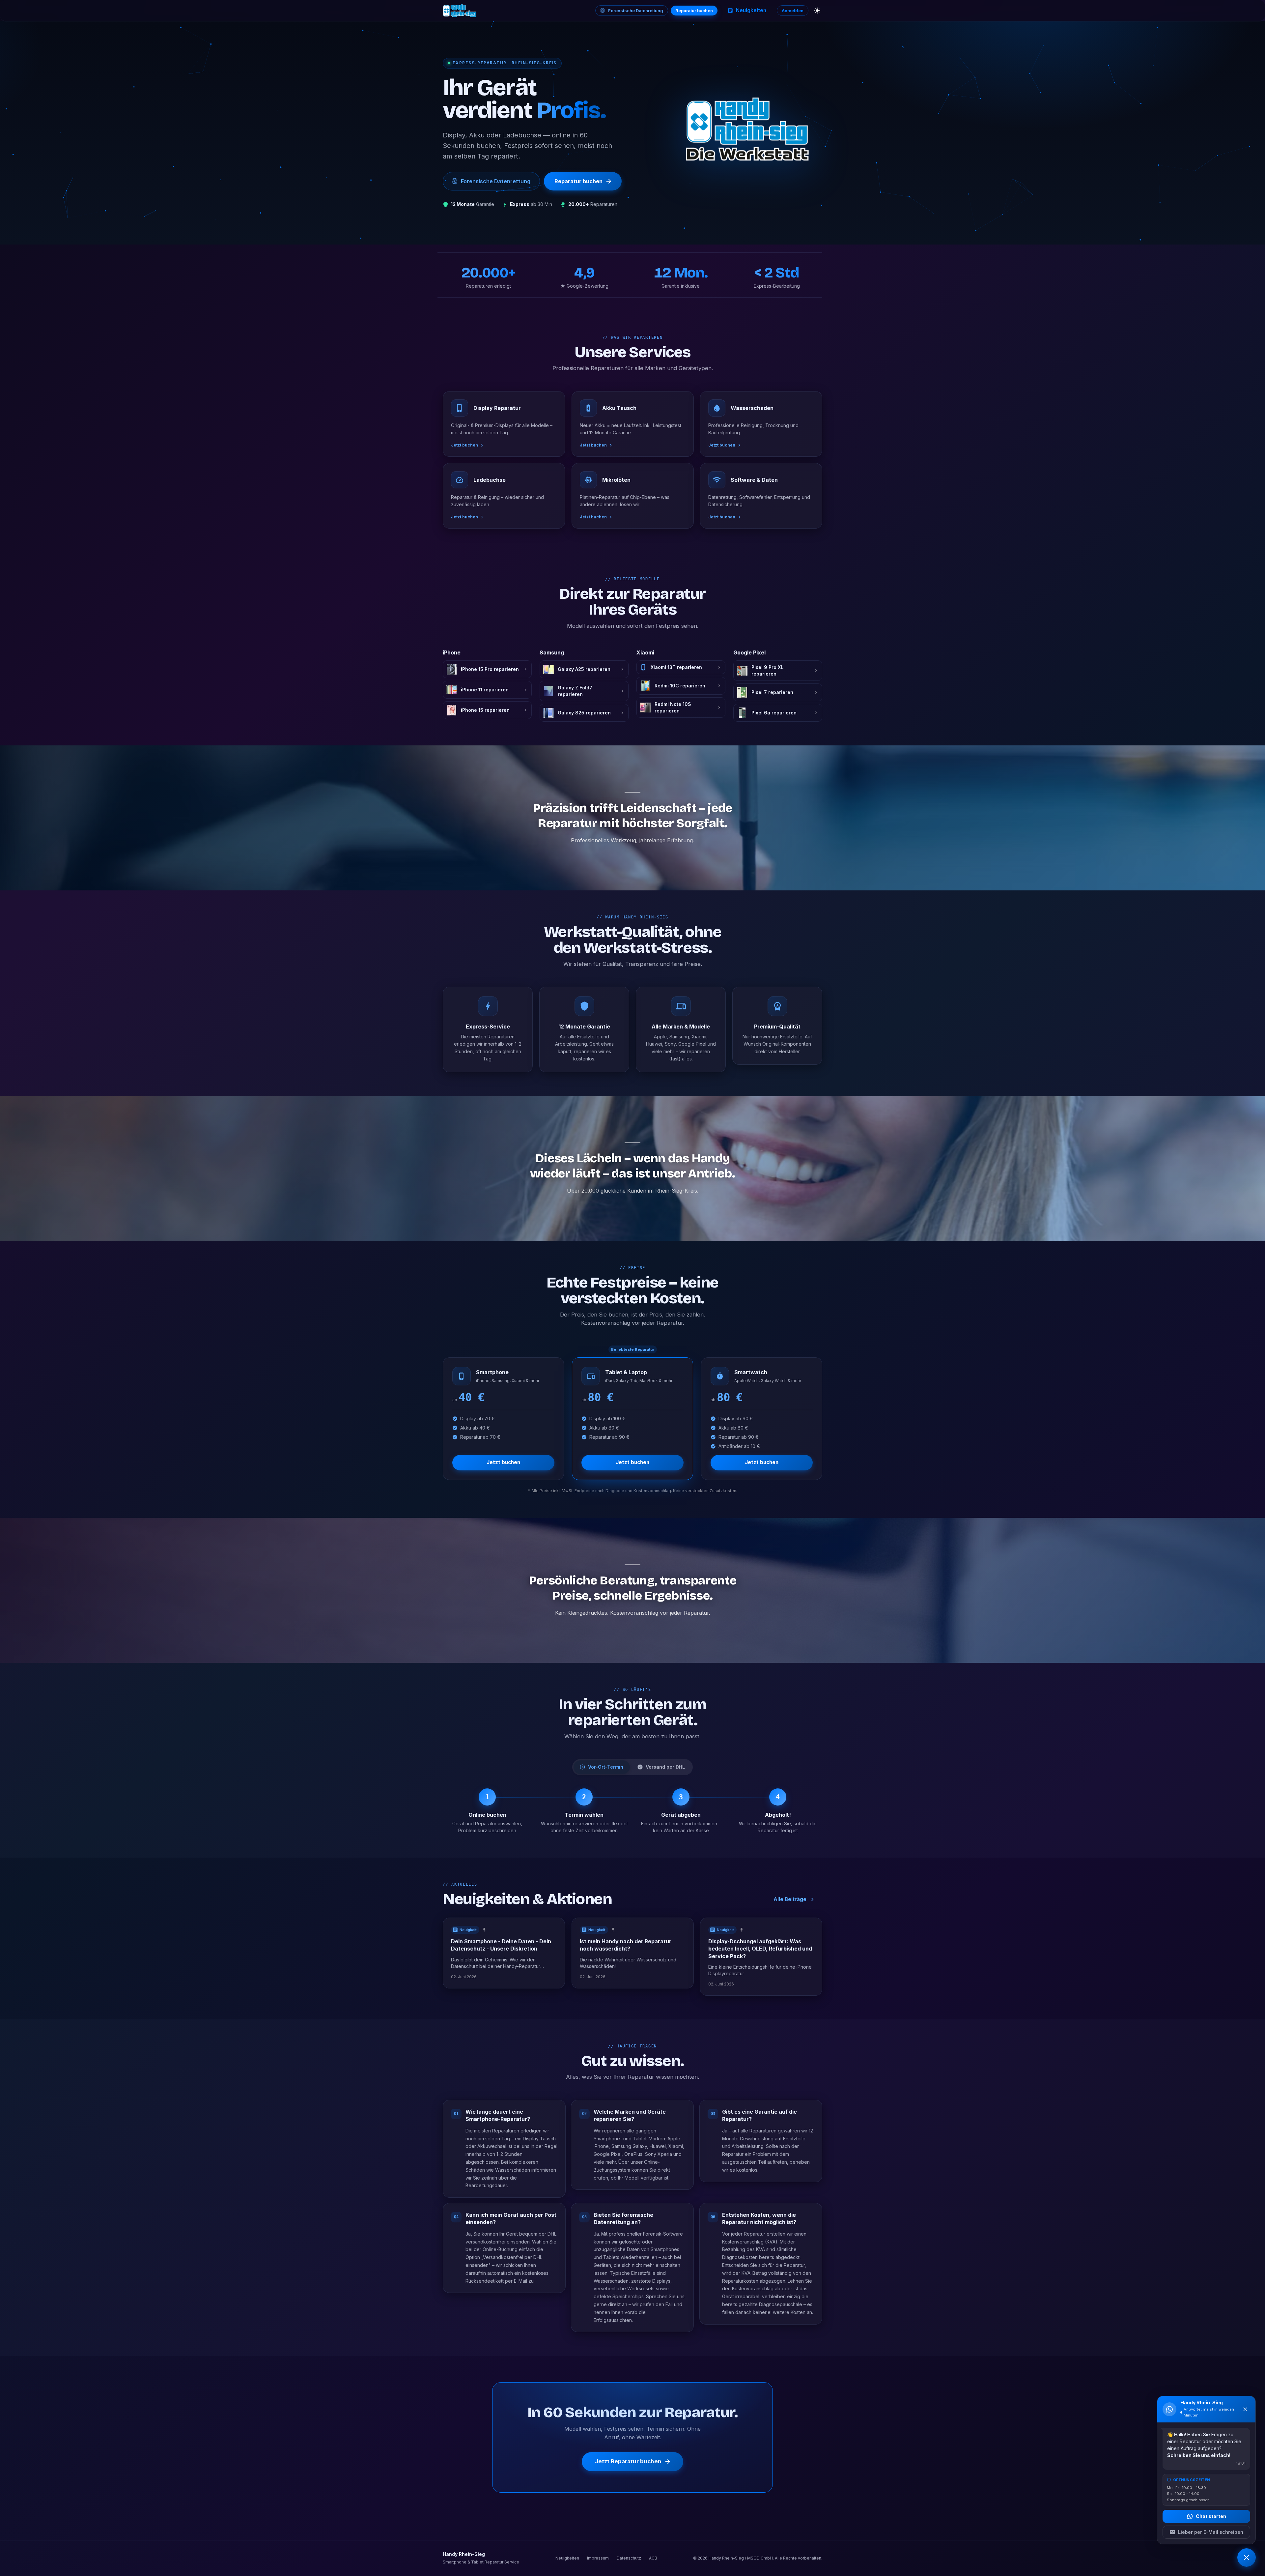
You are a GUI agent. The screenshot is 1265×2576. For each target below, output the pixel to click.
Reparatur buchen (694, 11)
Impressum (598, 2558)
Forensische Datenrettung (636, 11)
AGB (653, 2558)
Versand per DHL (665, 1767)
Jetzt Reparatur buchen (628, 2462)
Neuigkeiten (751, 10)
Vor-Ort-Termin (606, 1767)
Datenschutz (629, 2558)
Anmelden (793, 11)
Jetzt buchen (503, 1462)
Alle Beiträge (790, 1899)
